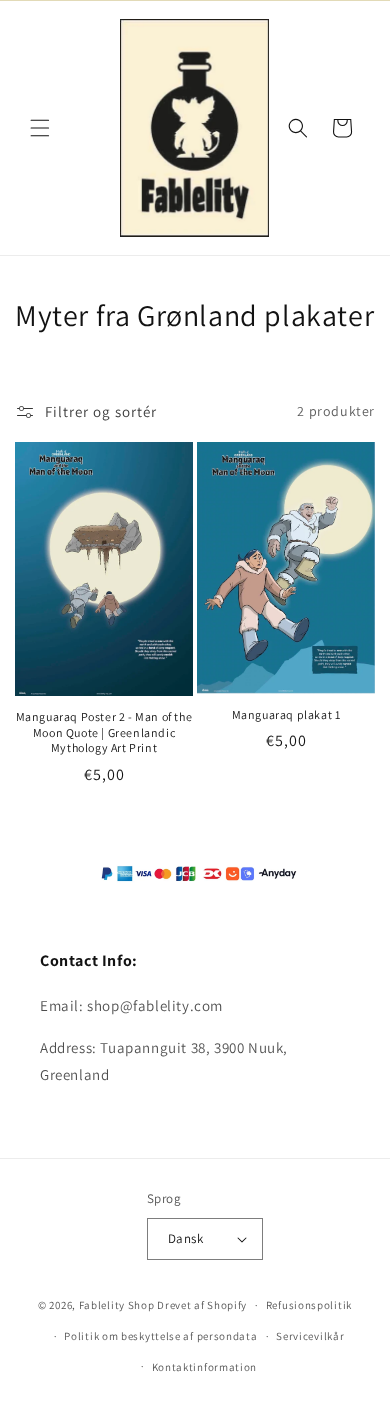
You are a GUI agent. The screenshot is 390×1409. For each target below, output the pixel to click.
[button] (40, 128)
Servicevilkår (310, 1336)
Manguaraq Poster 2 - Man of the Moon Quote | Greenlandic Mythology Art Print (104, 732)
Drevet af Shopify (202, 1305)
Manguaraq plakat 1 (286, 714)
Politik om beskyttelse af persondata (160, 1336)
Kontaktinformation (205, 1367)
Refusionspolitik (309, 1305)
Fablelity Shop (117, 1305)
